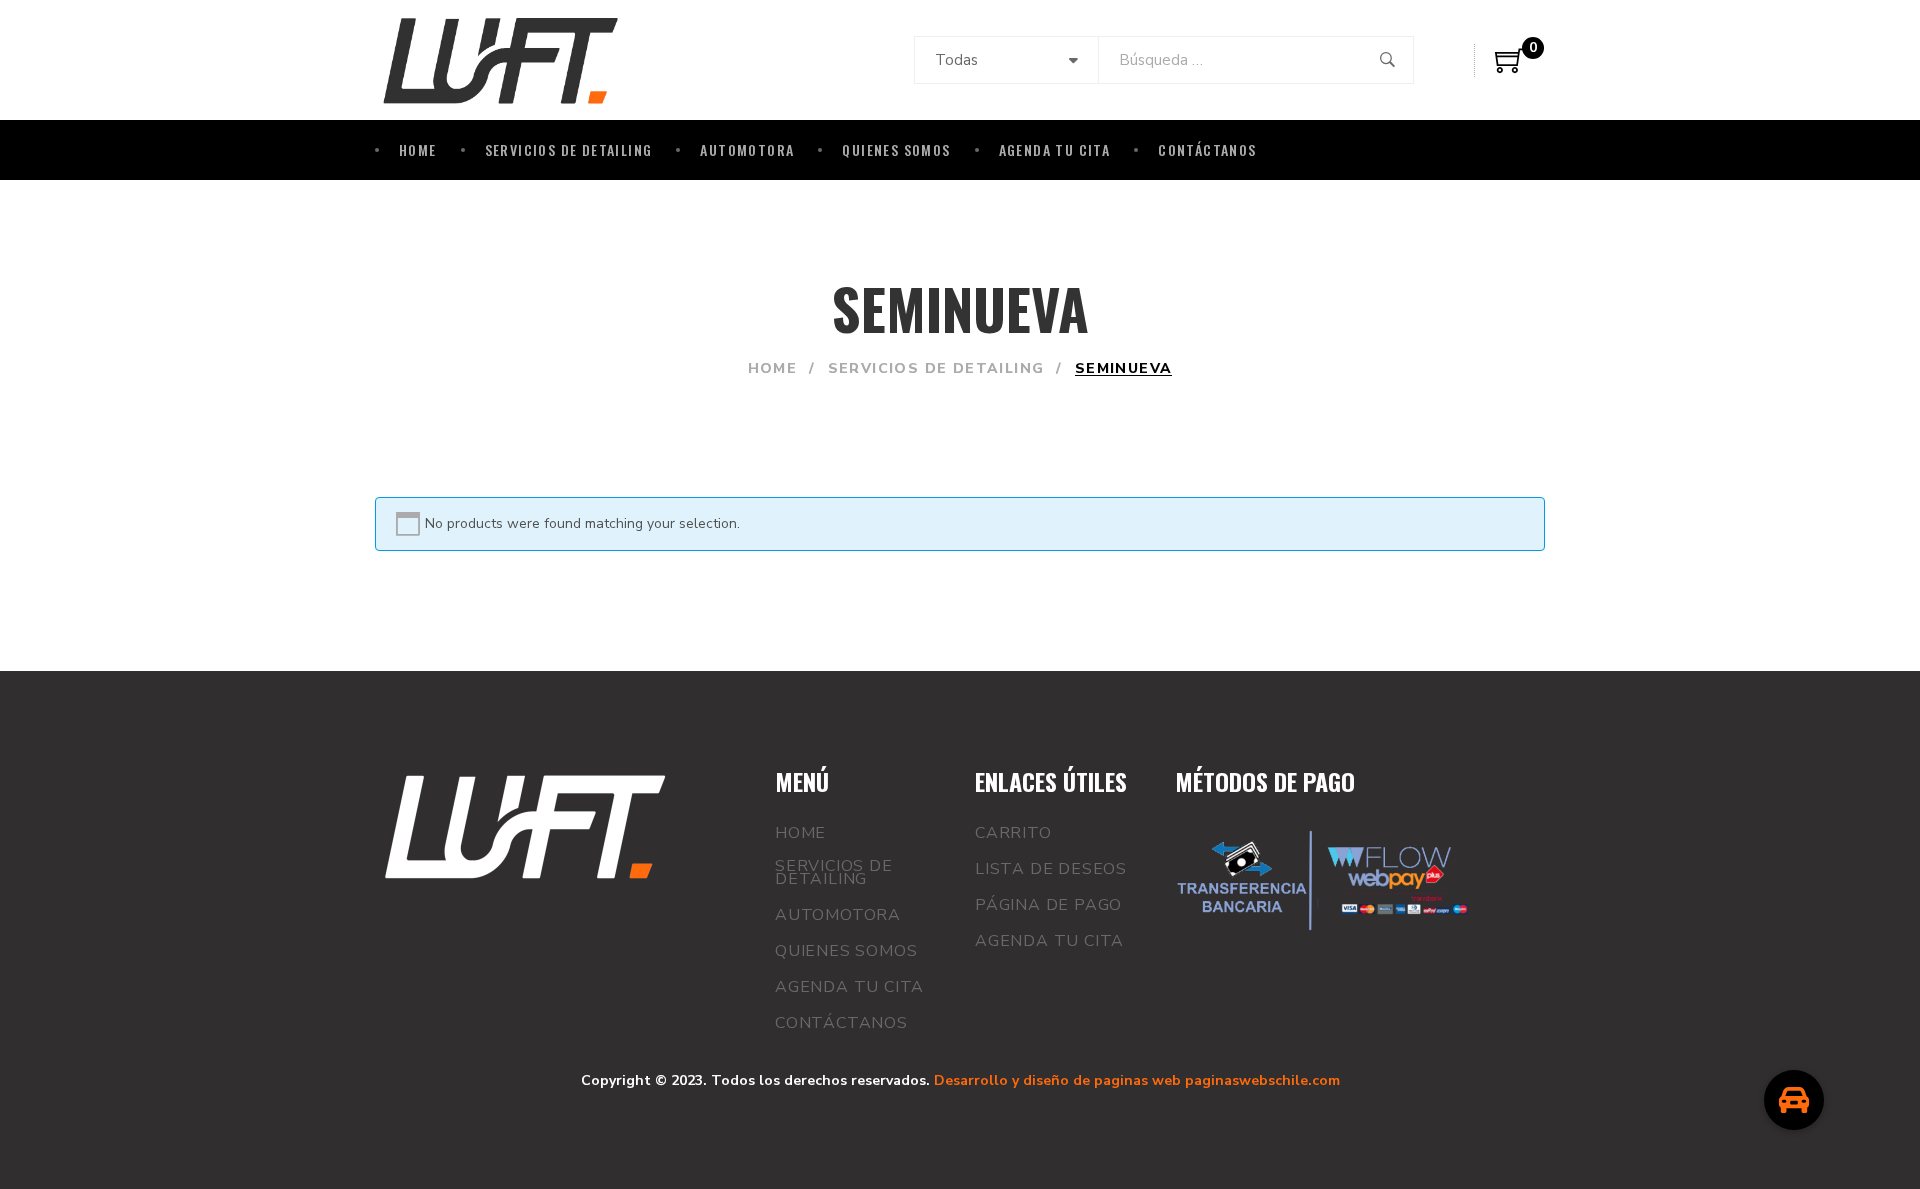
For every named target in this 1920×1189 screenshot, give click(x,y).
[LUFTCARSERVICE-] (500, 60)
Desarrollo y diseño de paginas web (1057, 1080)
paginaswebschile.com (1262, 1080)
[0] (1510, 68)
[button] (1794, 1100)
